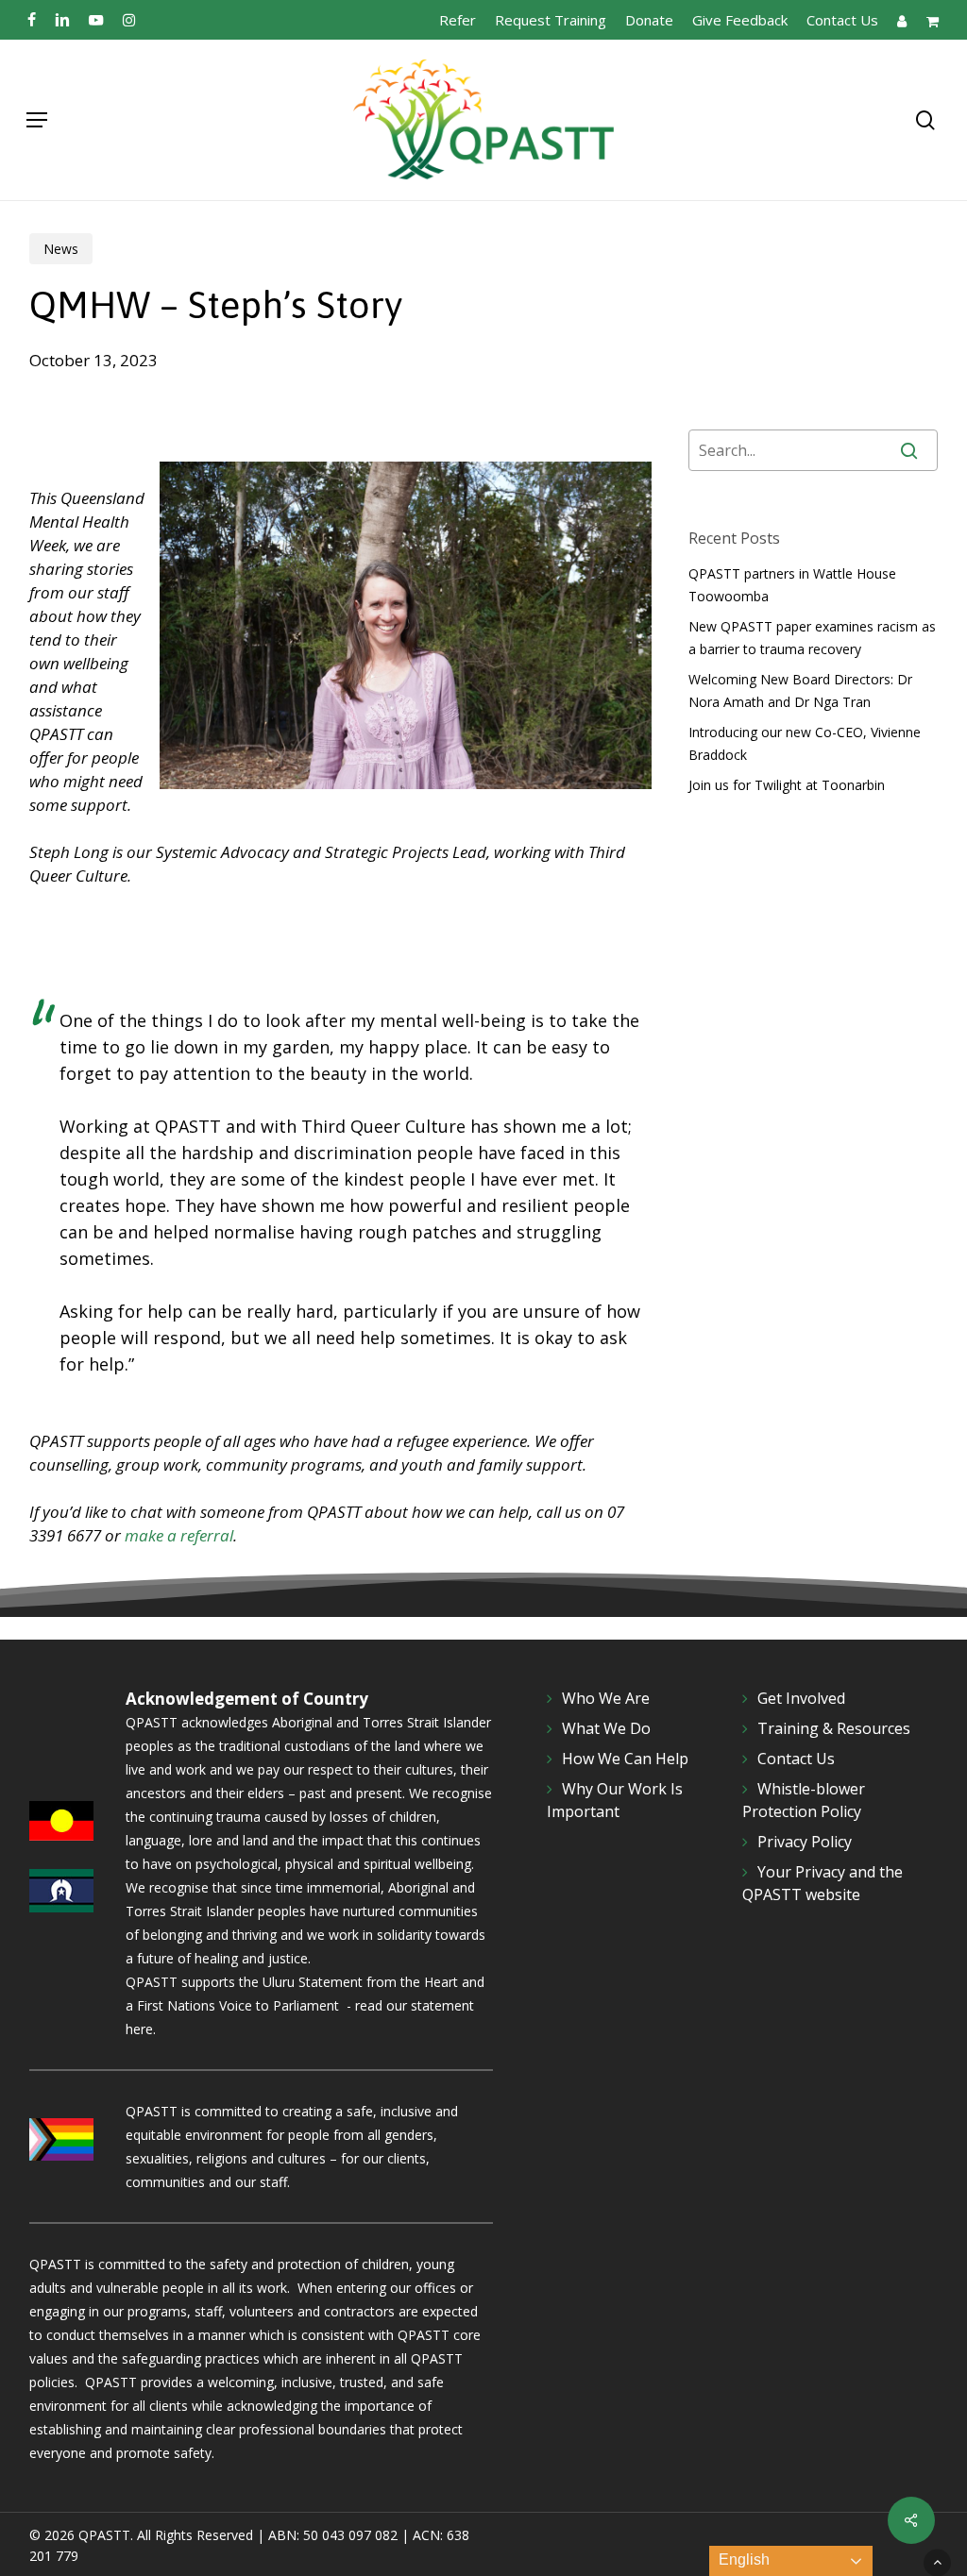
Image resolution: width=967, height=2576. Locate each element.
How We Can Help (625, 1759)
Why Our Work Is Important (615, 1800)
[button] (37, 120)
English (742, 2559)
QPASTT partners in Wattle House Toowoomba (792, 585)
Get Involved (801, 1698)
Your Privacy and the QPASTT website (823, 1883)
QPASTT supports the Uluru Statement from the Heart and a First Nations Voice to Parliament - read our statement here (305, 2005)
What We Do (606, 1728)
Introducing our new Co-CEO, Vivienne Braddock (805, 743)
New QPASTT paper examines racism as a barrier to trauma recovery (812, 638)
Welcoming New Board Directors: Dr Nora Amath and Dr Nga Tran (800, 690)
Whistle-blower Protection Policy (804, 1800)
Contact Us (796, 1759)
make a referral (179, 1535)
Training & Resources (834, 1728)
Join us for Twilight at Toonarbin (787, 785)
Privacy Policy (805, 1842)
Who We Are (606, 1698)
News (61, 249)
